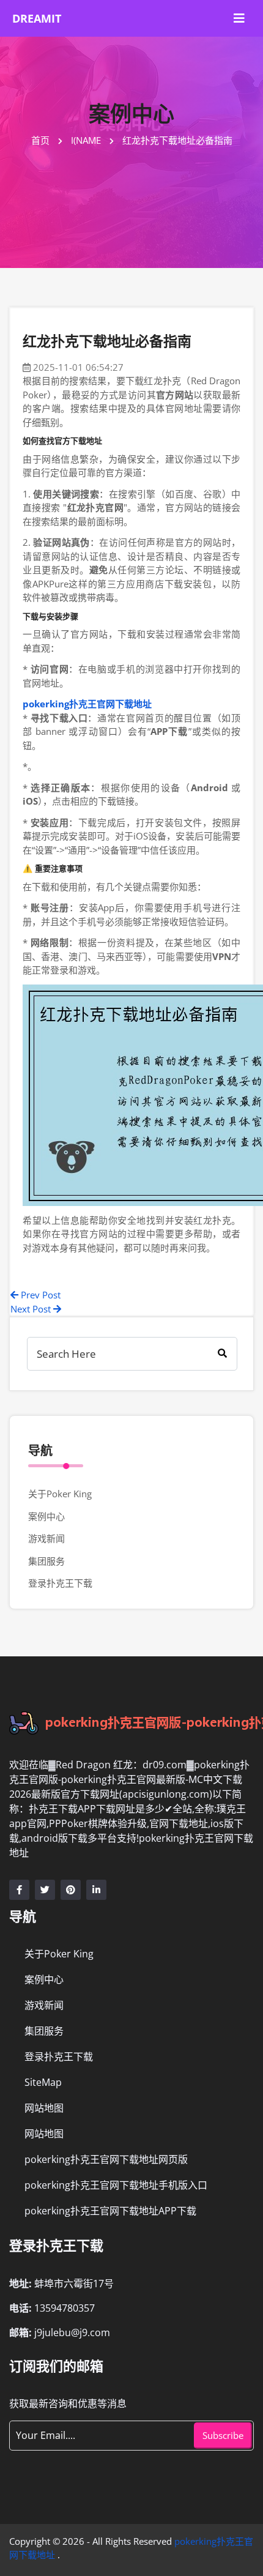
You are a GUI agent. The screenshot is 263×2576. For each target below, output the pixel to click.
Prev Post (39, 1295)
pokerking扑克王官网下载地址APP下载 (110, 2211)
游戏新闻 (46, 1538)
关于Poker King (60, 1494)
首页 (42, 140)
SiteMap (43, 2082)
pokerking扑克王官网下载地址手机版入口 (116, 2185)
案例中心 (46, 1516)
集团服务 (46, 1561)
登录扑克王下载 (60, 1583)
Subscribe (223, 2435)
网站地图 (44, 2108)
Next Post (32, 1309)
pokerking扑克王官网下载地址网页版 (106, 2159)
